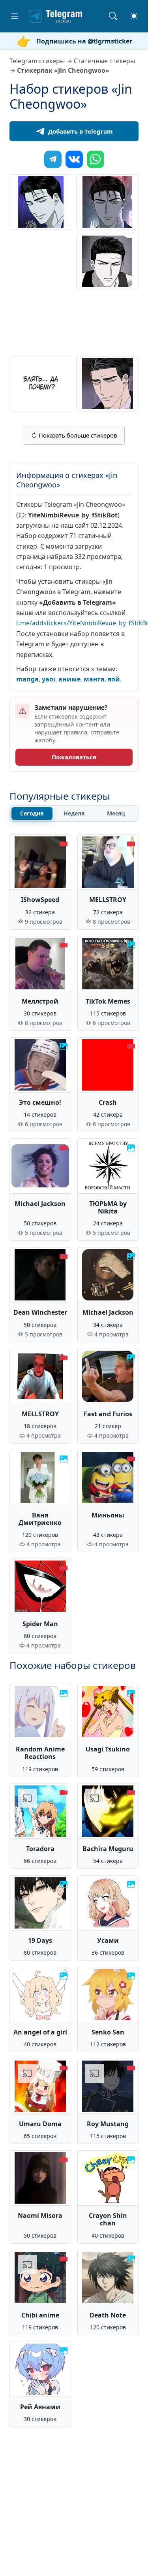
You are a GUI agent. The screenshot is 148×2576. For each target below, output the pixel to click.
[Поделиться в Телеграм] (53, 159)
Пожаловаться (74, 757)
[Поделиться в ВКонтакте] (74, 159)
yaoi (49, 679)
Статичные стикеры (104, 61)
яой (114, 679)
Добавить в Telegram (81, 131)
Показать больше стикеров (77, 435)
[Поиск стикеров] (113, 16)
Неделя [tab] (74, 813)
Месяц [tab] (116, 813)
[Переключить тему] (134, 16)
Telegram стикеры (37, 61)
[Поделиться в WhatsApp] (96, 159)
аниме (69, 679)
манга (94, 679)
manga (27, 679)
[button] (15, 16)
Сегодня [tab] (32, 813)
